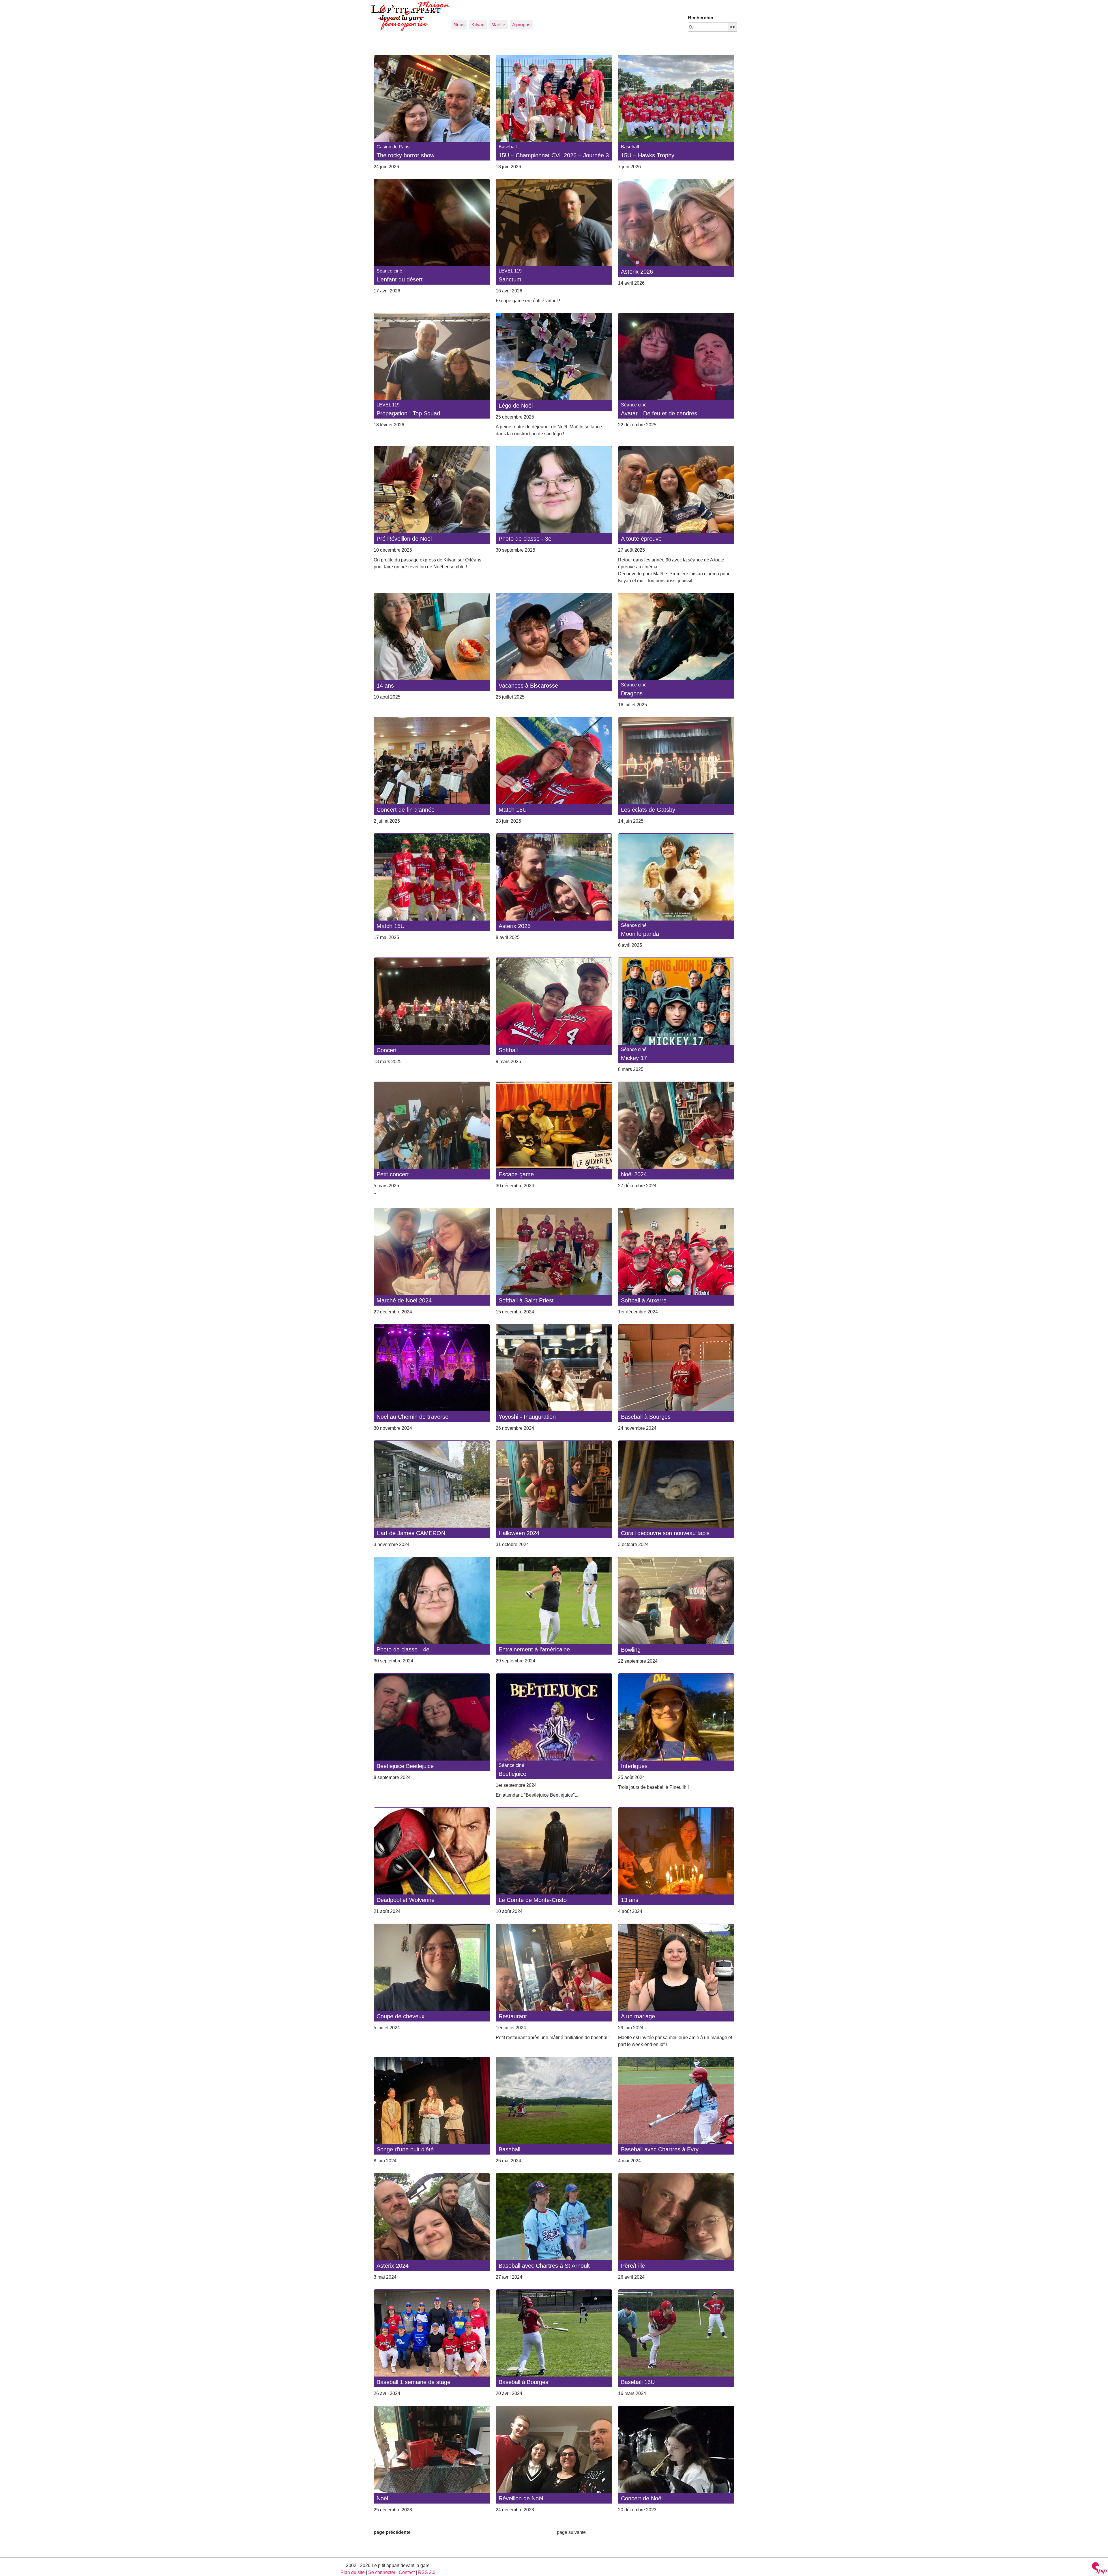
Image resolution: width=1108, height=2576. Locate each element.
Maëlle (498, 25)
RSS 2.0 (427, 2572)
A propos (521, 25)
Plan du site (353, 2572)
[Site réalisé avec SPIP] (1099, 2569)
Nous (459, 25)
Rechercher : (702, 18)
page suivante (571, 2532)
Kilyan (478, 25)
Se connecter (382, 2572)
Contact (407, 2572)
